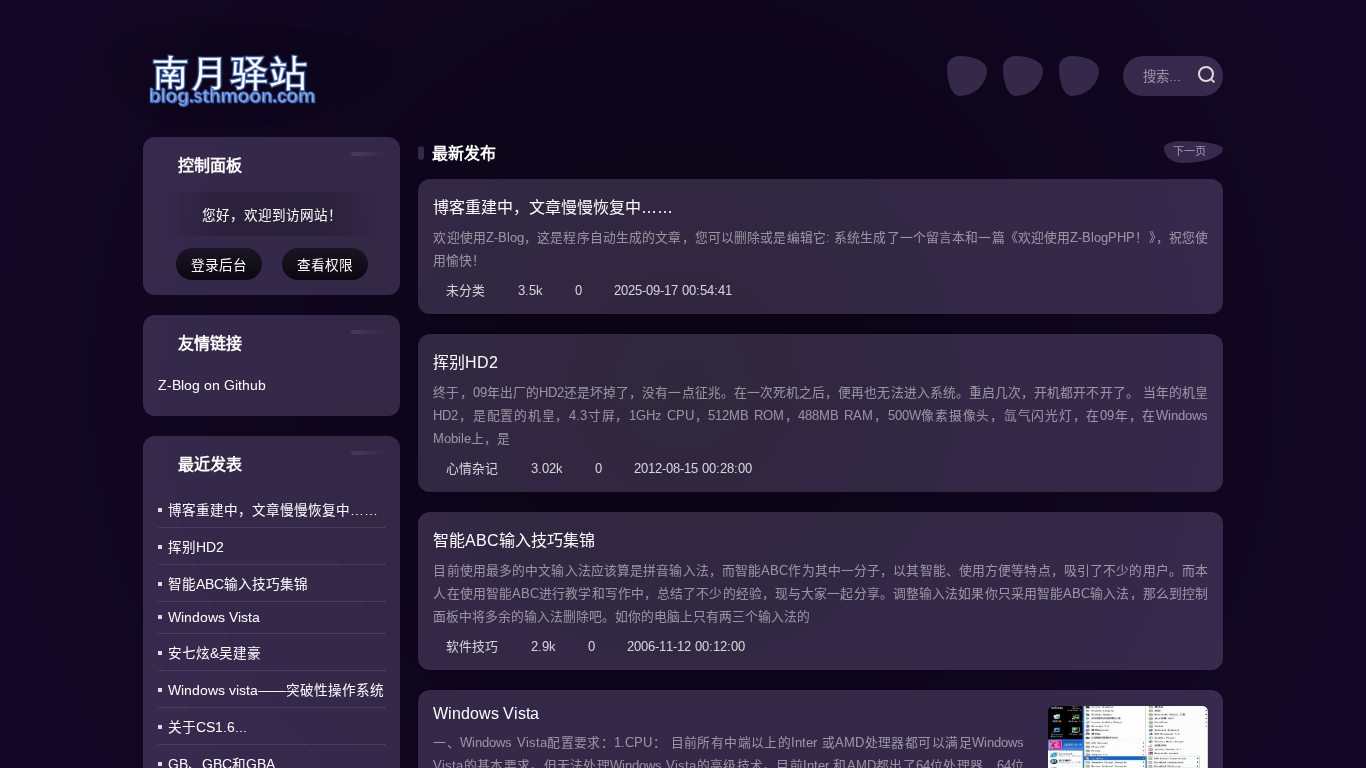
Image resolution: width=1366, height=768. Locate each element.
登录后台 (219, 265)
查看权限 (325, 265)
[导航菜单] (1079, 76)
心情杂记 (475, 468)
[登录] (1023, 76)
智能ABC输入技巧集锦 (238, 584)
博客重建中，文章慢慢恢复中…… (273, 510)
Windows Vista (214, 617)
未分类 (468, 290)
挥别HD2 (196, 547)
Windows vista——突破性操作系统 (276, 690)
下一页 (1187, 151)
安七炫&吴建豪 (214, 653)
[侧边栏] (967, 76)
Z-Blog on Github (212, 385)
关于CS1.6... (207, 727)
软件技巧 (475, 646)
